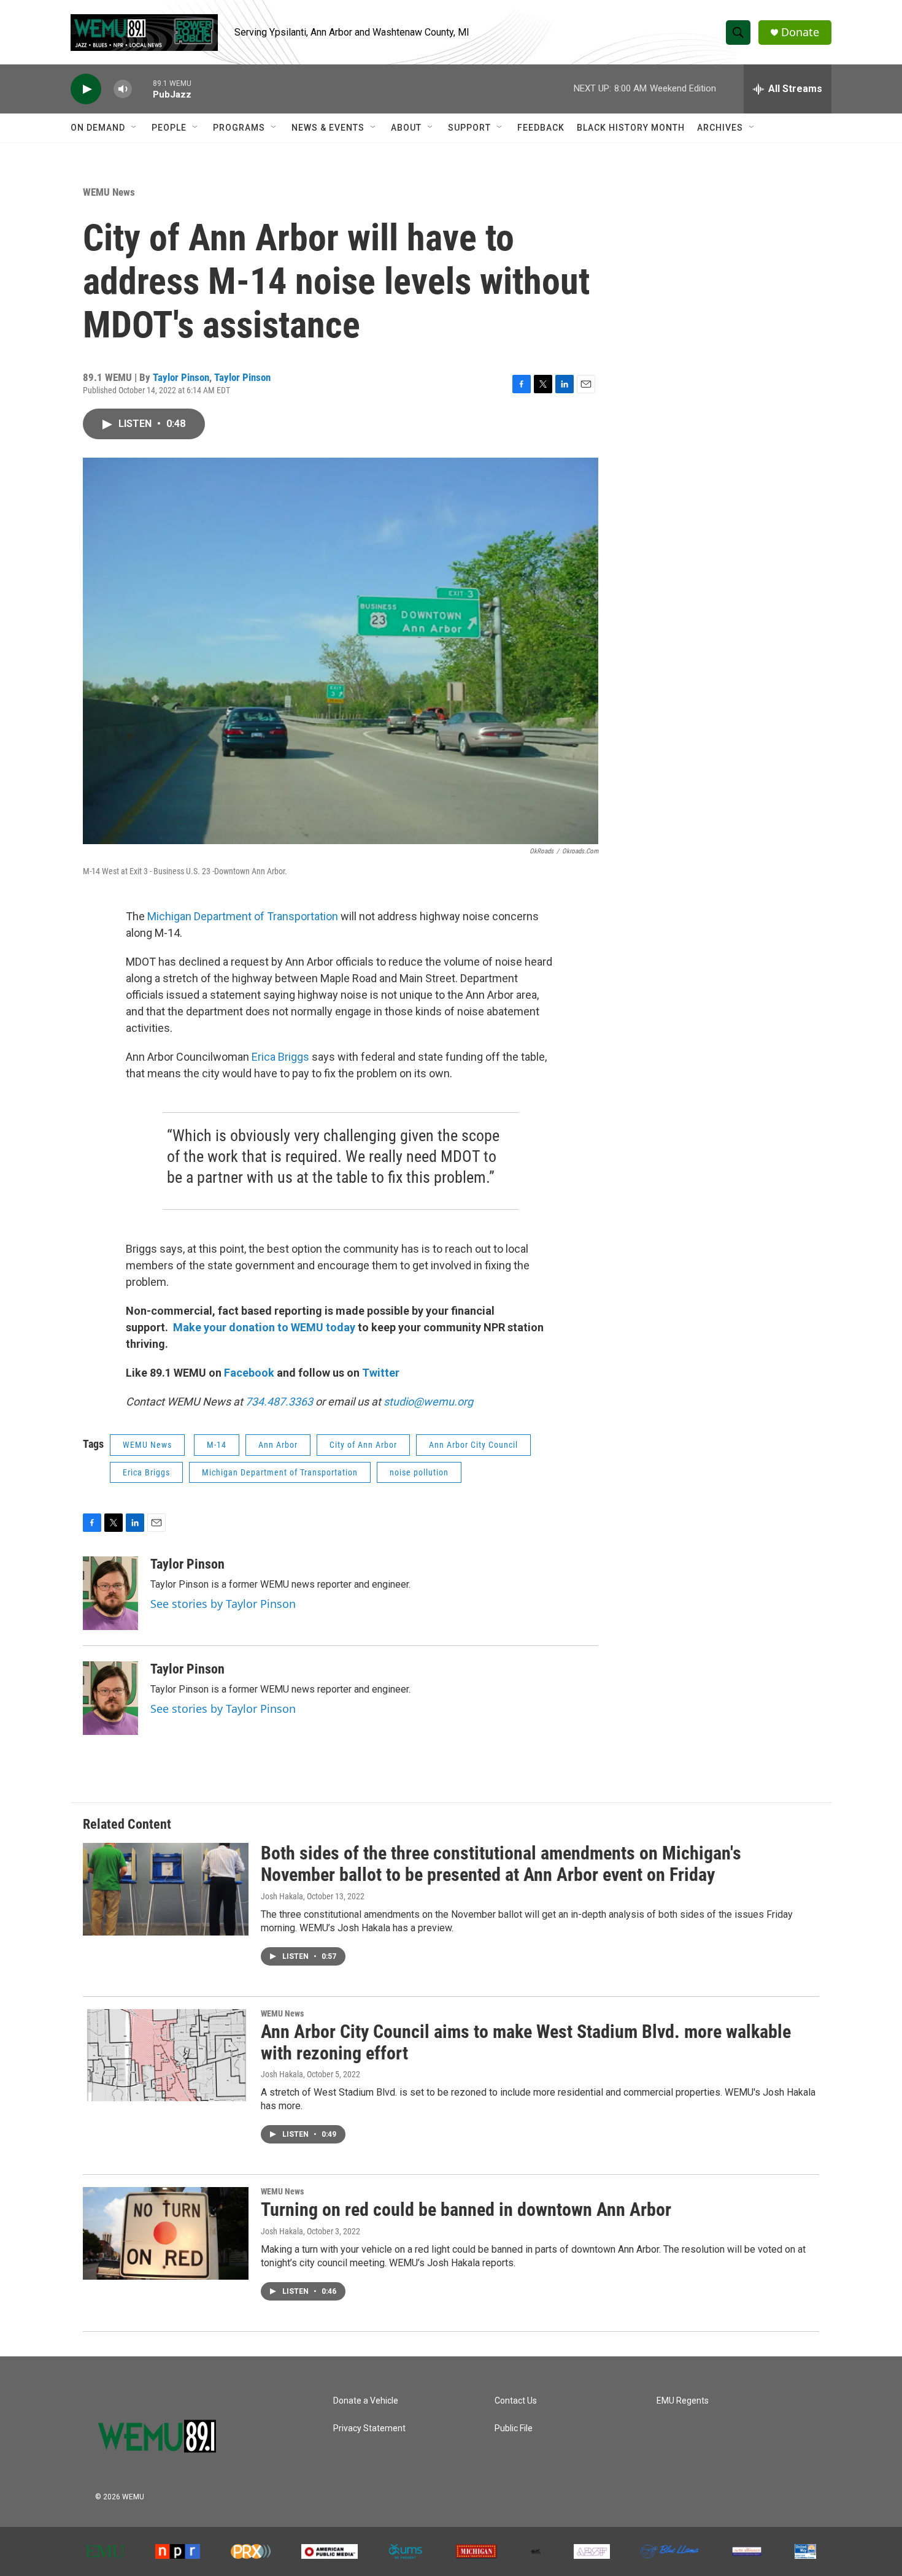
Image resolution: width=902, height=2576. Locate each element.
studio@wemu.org (428, 1401)
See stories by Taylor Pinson (223, 1604)
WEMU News (109, 192)
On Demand (98, 128)
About (406, 128)
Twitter (381, 1373)
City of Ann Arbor (363, 1445)
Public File (514, 2428)
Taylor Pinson (181, 377)
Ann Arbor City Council (473, 1445)
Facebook (249, 1373)
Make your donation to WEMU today (265, 1327)
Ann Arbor (278, 1445)
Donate (800, 32)
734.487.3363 (278, 1401)
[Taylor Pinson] (110, 1593)
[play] (86, 89)
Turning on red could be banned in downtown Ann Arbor (466, 2209)
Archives (720, 128)
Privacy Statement (369, 2428)
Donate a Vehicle (366, 2401)
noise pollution (419, 1472)
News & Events (328, 128)
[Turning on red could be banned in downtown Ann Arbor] (166, 2233)
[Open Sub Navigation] (134, 128)
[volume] (123, 89)
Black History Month (631, 128)
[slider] (142, 89)
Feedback (541, 128)
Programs (239, 128)
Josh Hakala (282, 1896)
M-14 (217, 1445)
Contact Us (516, 2401)
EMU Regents (683, 2401)
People (169, 128)
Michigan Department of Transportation (243, 916)
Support (469, 128)
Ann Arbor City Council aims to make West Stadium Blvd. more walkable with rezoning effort (526, 2042)
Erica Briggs (280, 1057)
